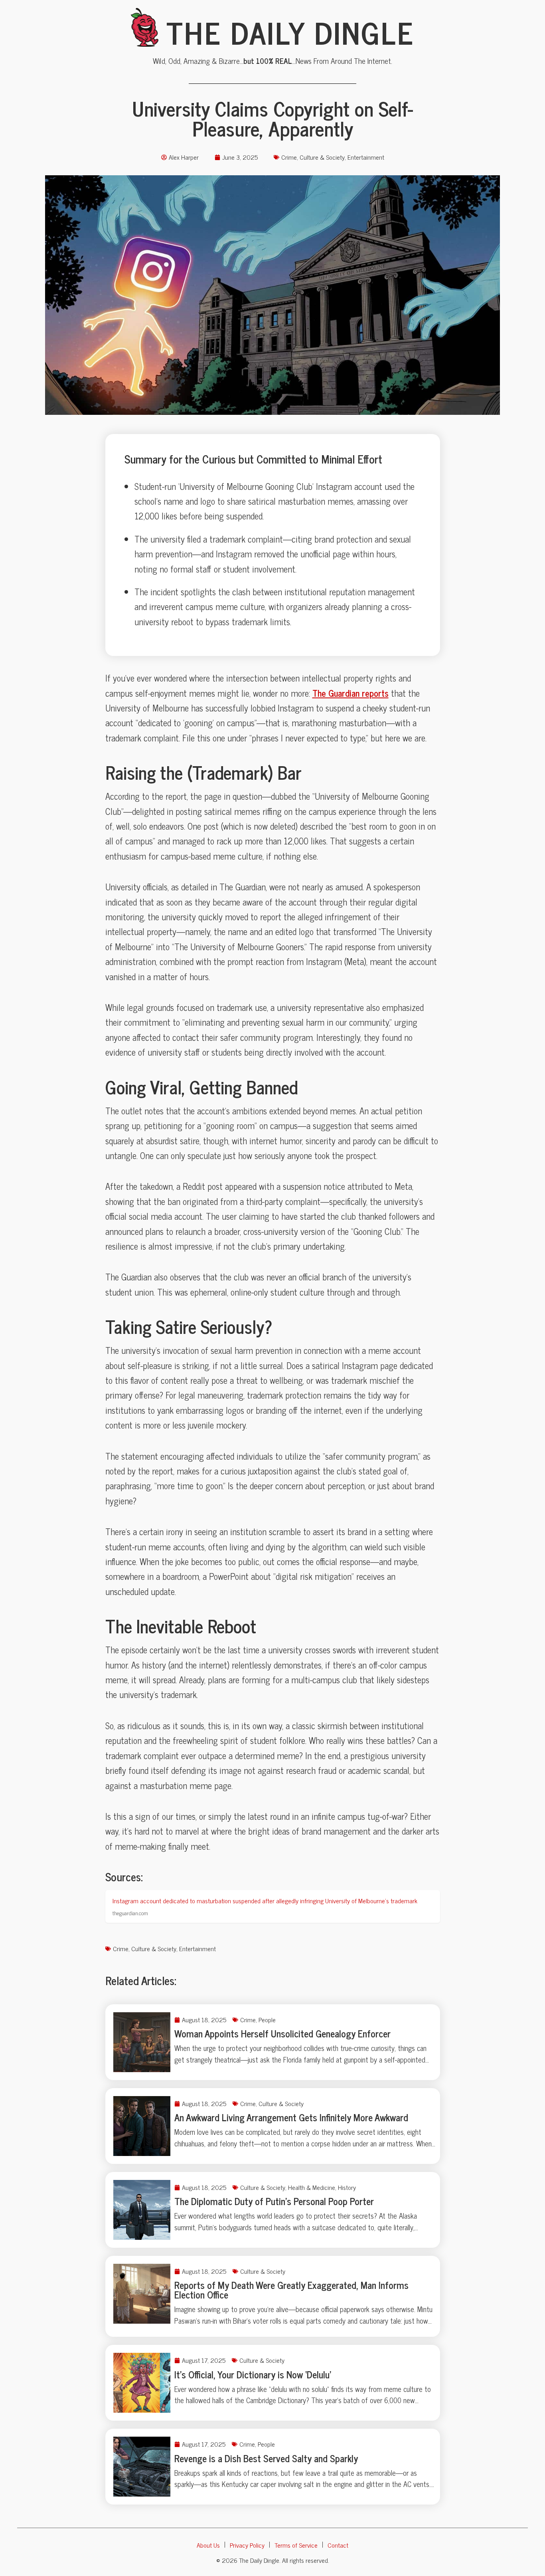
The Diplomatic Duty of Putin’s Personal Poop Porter (274, 2201)
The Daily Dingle (290, 32)
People (267, 2019)
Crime (289, 157)
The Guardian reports (350, 693)
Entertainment (366, 157)
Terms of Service (296, 2545)
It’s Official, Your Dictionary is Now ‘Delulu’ (253, 2374)
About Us (208, 2545)
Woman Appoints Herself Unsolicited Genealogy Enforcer (282, 2033)
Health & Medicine (312, 2187)
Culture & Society (322, 157)
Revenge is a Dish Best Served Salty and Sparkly (266, 2458)
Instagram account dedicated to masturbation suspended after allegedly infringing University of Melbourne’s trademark (265, 1900)
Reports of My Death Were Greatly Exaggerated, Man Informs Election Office (291, 2290)
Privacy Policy (247, 2545)
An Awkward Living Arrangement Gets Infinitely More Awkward (291, 2117)
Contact (338, 2545)
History (347, 2187)
